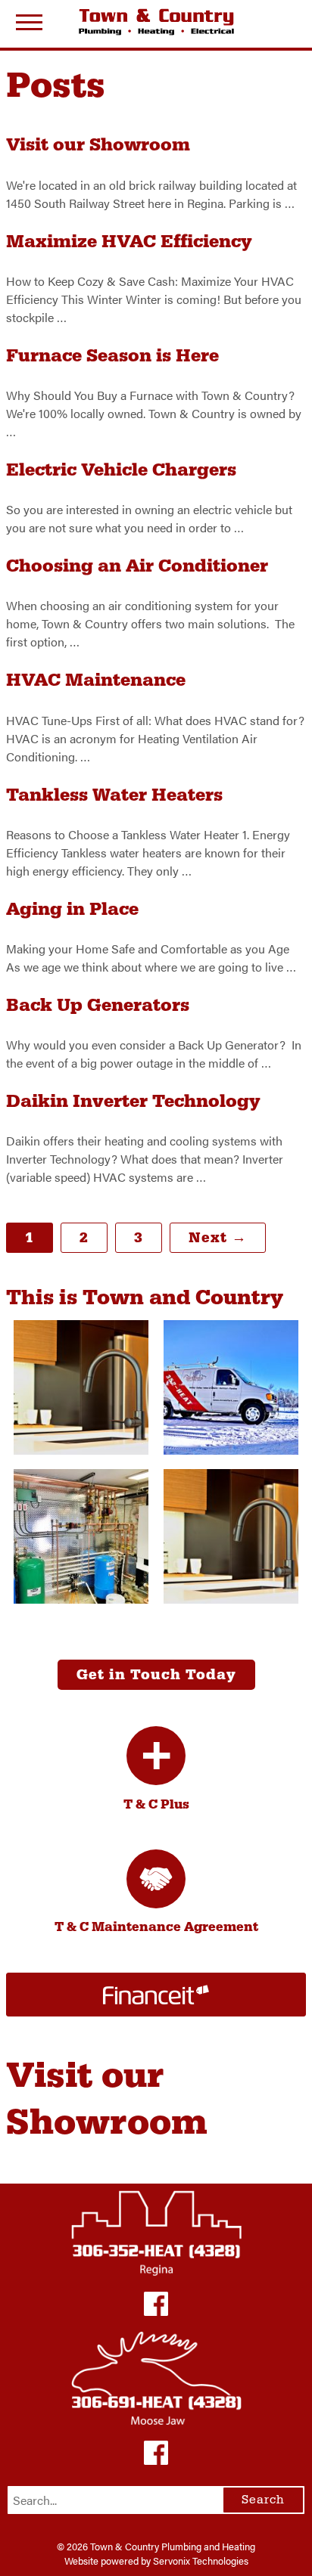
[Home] (156, 22)
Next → (218, 1238)
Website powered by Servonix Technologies (156, 2561)
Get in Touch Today (156, 1675)
